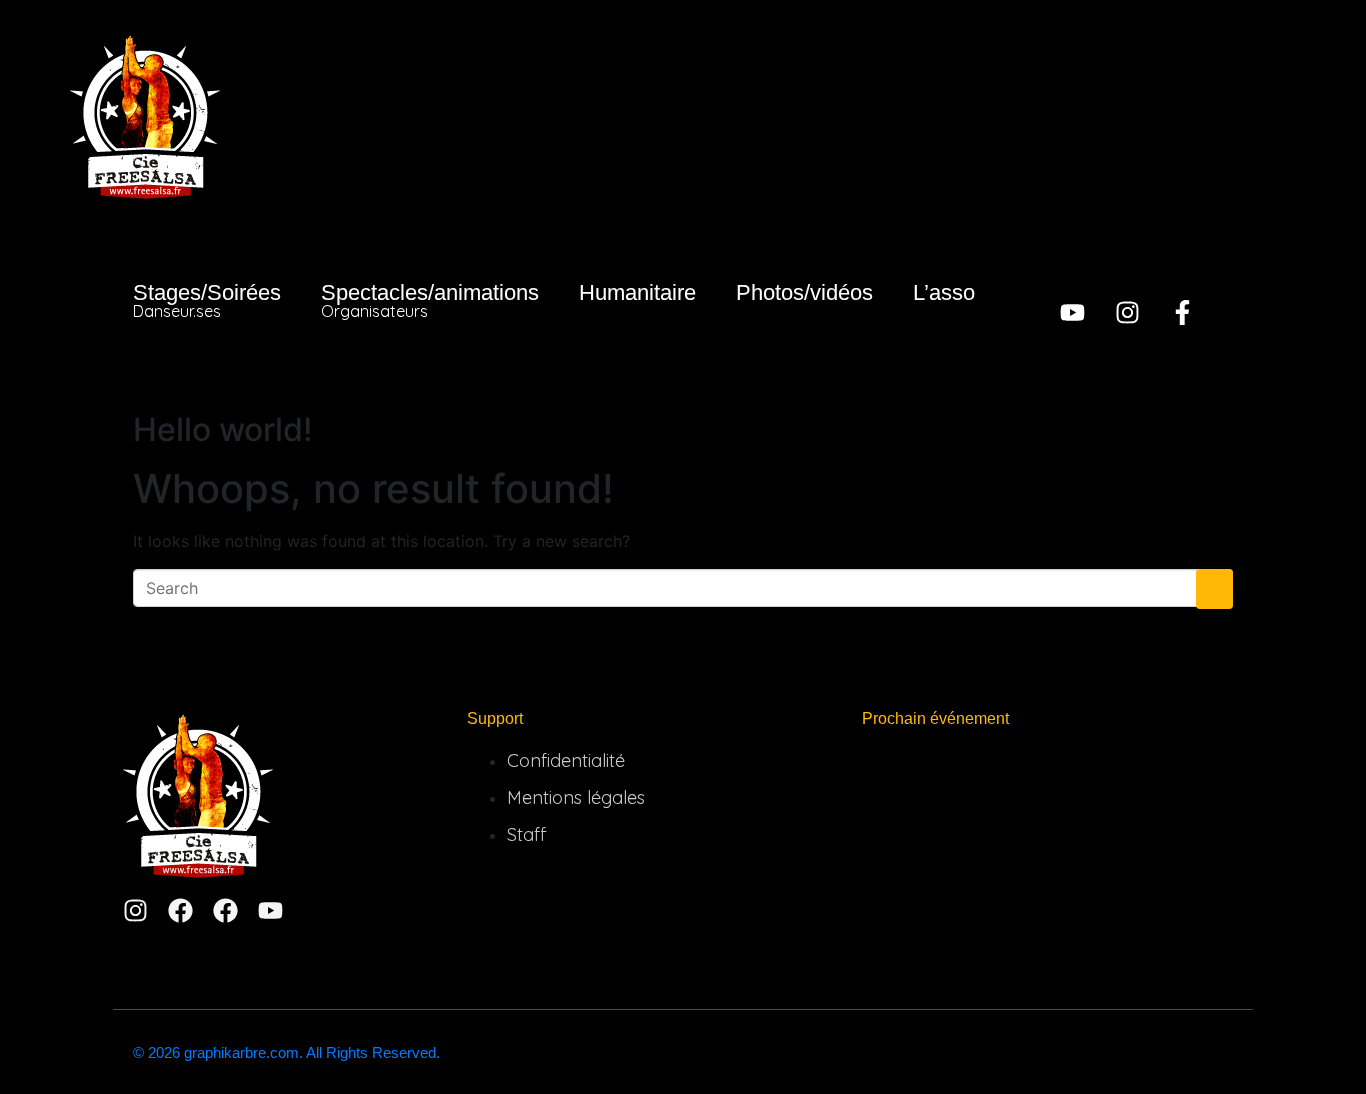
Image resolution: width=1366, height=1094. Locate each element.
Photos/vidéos (804, 292)
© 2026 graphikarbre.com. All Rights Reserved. (286, 1052)
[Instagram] (1127, 312)
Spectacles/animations (430, 300)
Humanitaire (637, 292)
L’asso (944, 292)
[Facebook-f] (1182, 312)
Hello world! (222, 429)
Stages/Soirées (207, 300)
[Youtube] (1072, 312)
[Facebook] (180, 910)
